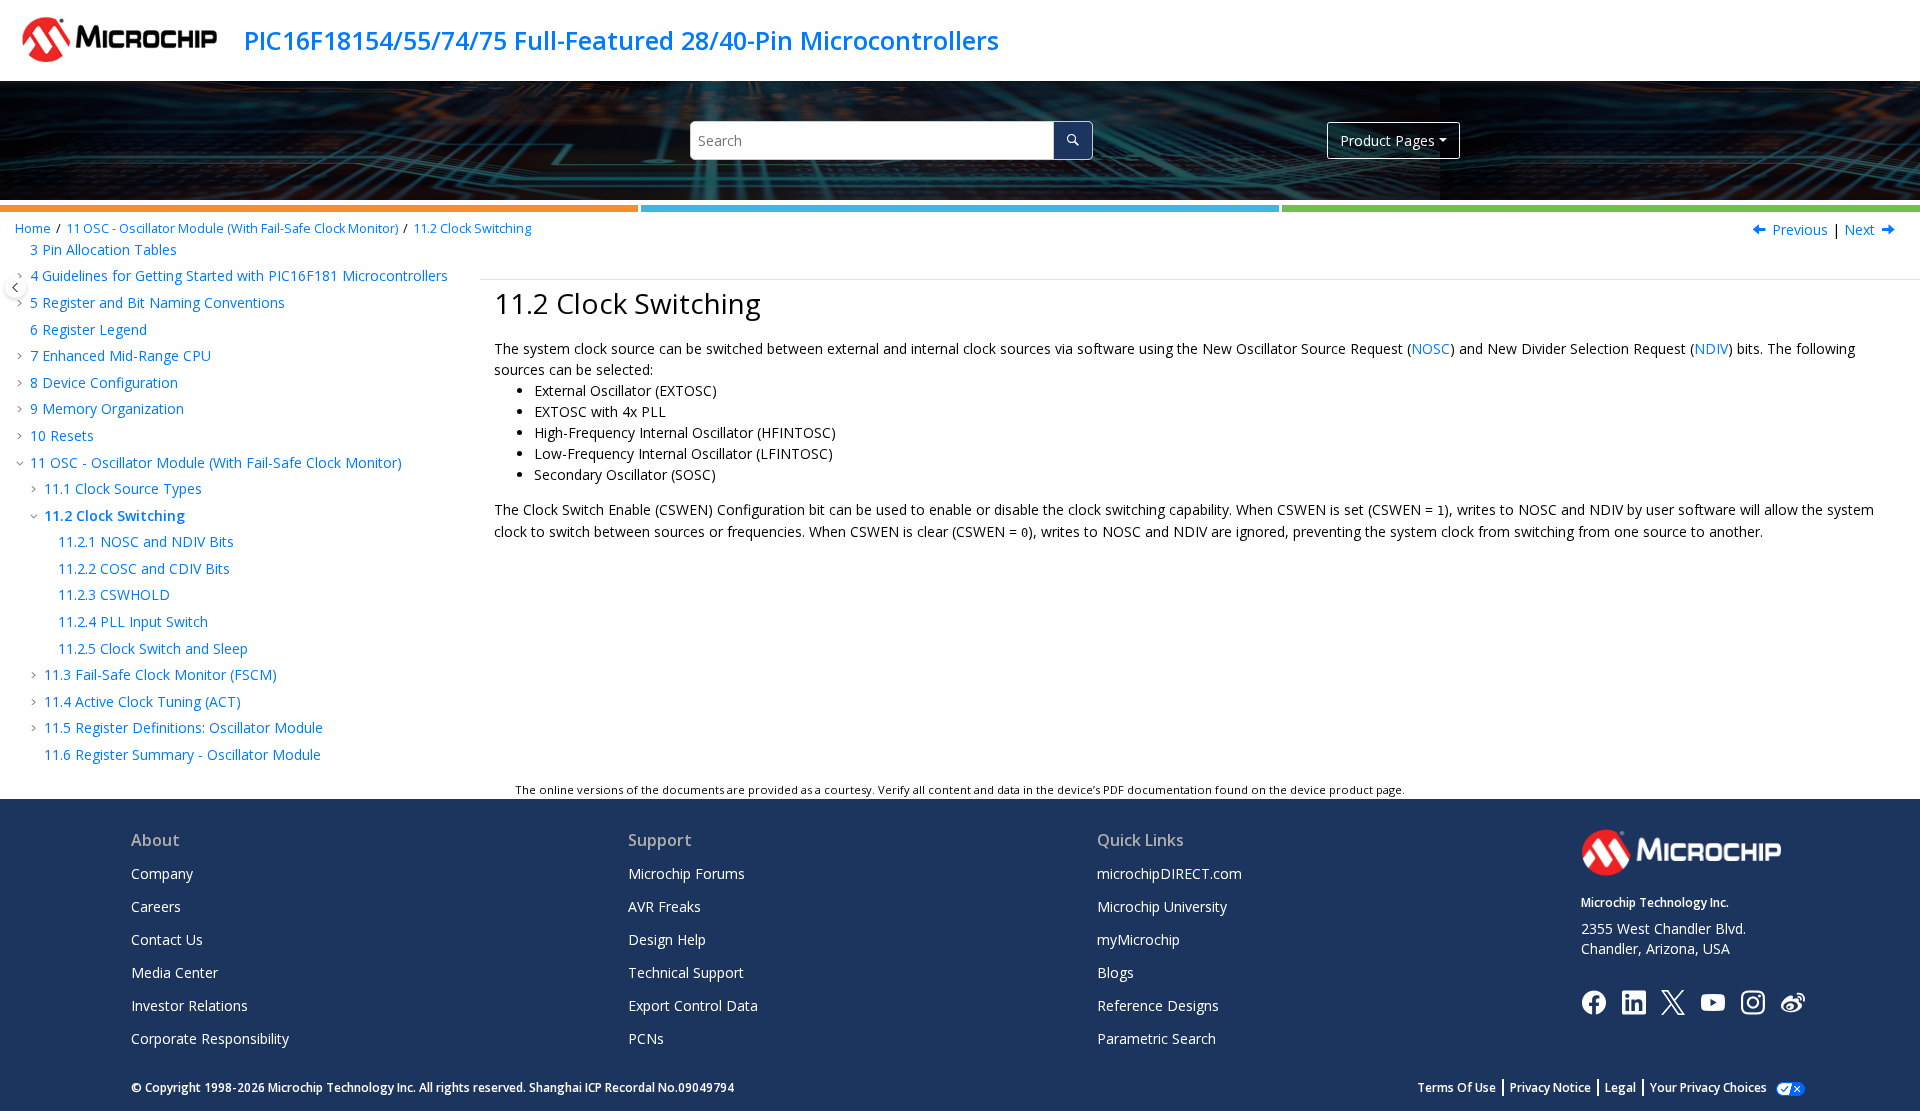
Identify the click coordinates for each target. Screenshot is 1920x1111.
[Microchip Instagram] (1752, 1000)
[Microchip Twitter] (1673, 1000)
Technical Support (686, 972)
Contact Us (167, 939)
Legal (1620, 1087)
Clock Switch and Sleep (153, 648)
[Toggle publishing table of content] (15, 287)
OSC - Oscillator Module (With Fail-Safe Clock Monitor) (232, 228)
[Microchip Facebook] (1593, 1000)
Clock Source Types (123, 488)
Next (1859, 229)
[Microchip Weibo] (1792, 1001)
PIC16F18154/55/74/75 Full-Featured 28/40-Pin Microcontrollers (621, 40)
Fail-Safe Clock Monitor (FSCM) (160, 674)
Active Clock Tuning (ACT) (142, 701)
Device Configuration (104, 382)
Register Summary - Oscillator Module (182, 754)
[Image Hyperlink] (1712, 1001)
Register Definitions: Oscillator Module (183, 727)
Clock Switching (472, 228)
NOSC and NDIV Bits (146, 541)
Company (162, 873)
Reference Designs (1158, 1005)
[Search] (1072, 140)
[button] (22, 276)
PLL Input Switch (133, 621)
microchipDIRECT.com (1169, 873)
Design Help (667, 939)
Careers (156, 906)
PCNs (646, 1038)
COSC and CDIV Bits (144, 568)
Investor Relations (189, 1005)
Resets (62, 435)
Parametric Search (1156, 1038)
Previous (1800, 229)
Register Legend (88, 329)
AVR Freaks (664, 906)
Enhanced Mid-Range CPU (120, 355)
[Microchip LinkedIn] (1633, 1000)
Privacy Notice (1550, 1087)
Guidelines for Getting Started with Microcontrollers (239, 275)
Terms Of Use (1456, 1087)
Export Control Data (693, 1005)
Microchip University (1162, 906)
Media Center (174, 972)
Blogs (1115, 972)
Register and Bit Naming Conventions (157, 302)
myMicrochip (1138, 939)
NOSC (1430, 348)
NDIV (1711, 348)
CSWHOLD (114, 594)
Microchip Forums (686, 873)
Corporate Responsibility (210, 1038)
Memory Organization (107, 408)
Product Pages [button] (1387, 140)
